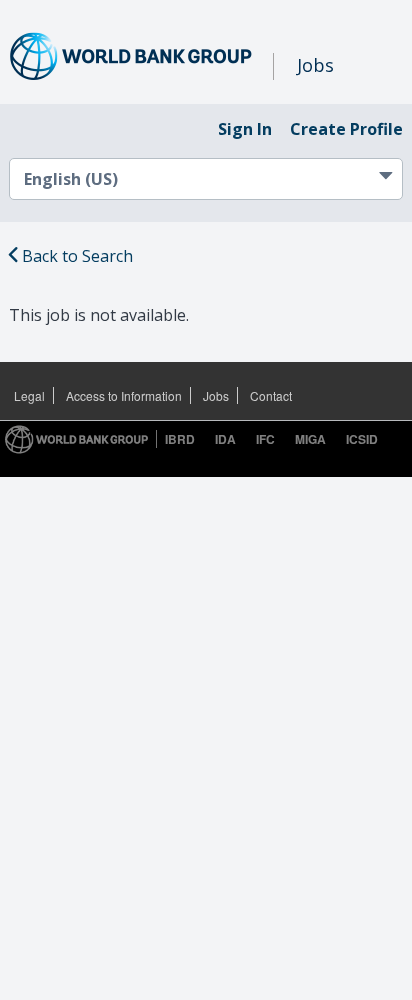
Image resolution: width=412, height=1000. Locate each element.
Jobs (216, 395)
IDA (225, 439)
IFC (265, 439)
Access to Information (124, 395)
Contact (271, 395)
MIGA (310, 439)
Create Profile (346, 129)
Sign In (245, 129)
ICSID (362, 439)
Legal (29, 395)
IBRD (180, 439)
